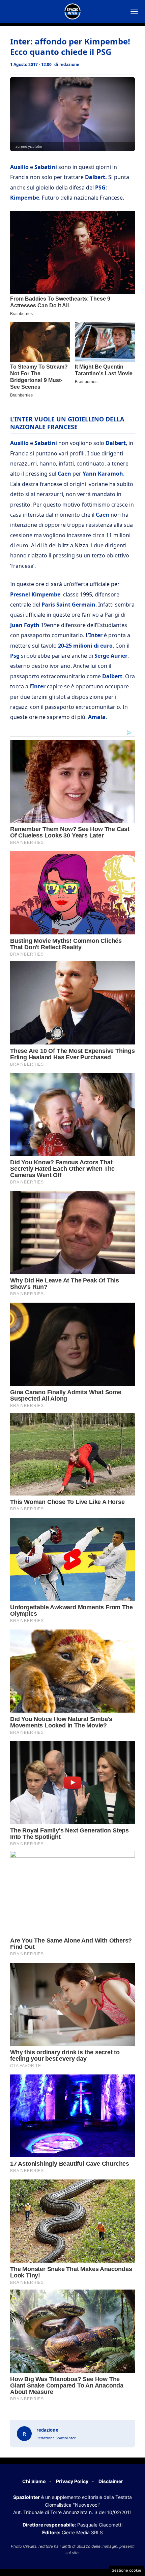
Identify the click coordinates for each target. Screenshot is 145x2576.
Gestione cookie (126, 2570)
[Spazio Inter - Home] (72, 11)
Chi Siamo (34, 2481)
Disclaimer (111, 2481)
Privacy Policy (72, 2481)
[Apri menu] (134, 11)
